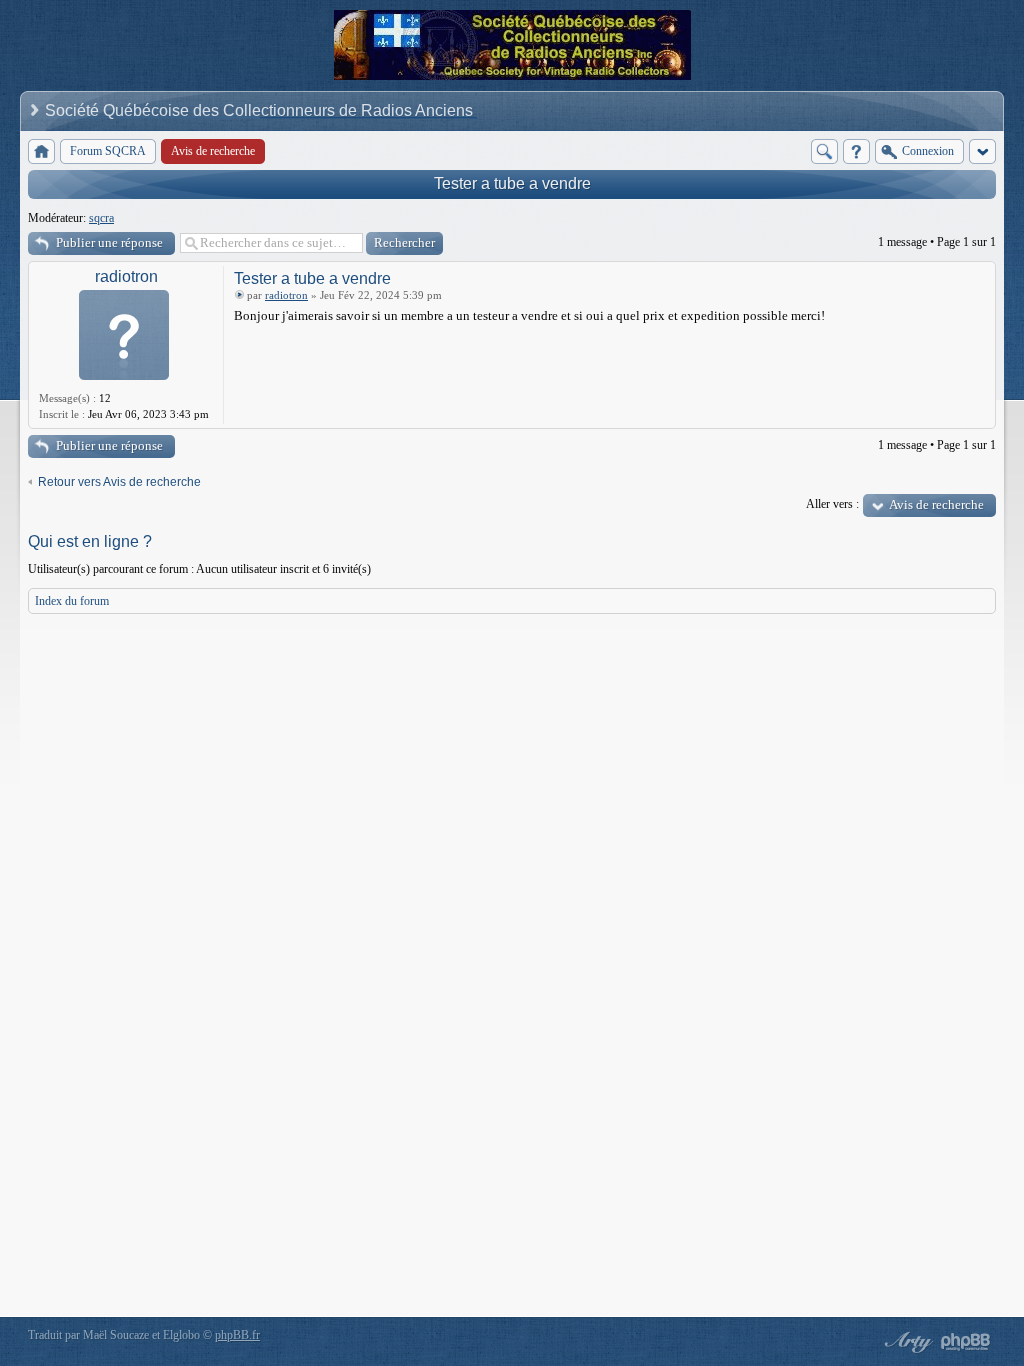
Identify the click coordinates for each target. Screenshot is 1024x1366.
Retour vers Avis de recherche (119, 482)
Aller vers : (832, 504)
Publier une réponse (109, 242)
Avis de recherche (936, 504)
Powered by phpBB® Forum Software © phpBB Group (966, 1342)
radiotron (126, 276)
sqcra (101, 218)
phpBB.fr (237, 1335)
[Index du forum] (41, 151)
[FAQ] (856, 151)
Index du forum (72, 601)
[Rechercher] (824, 151)
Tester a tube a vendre (512, 183)
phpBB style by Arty (906, 1342)
